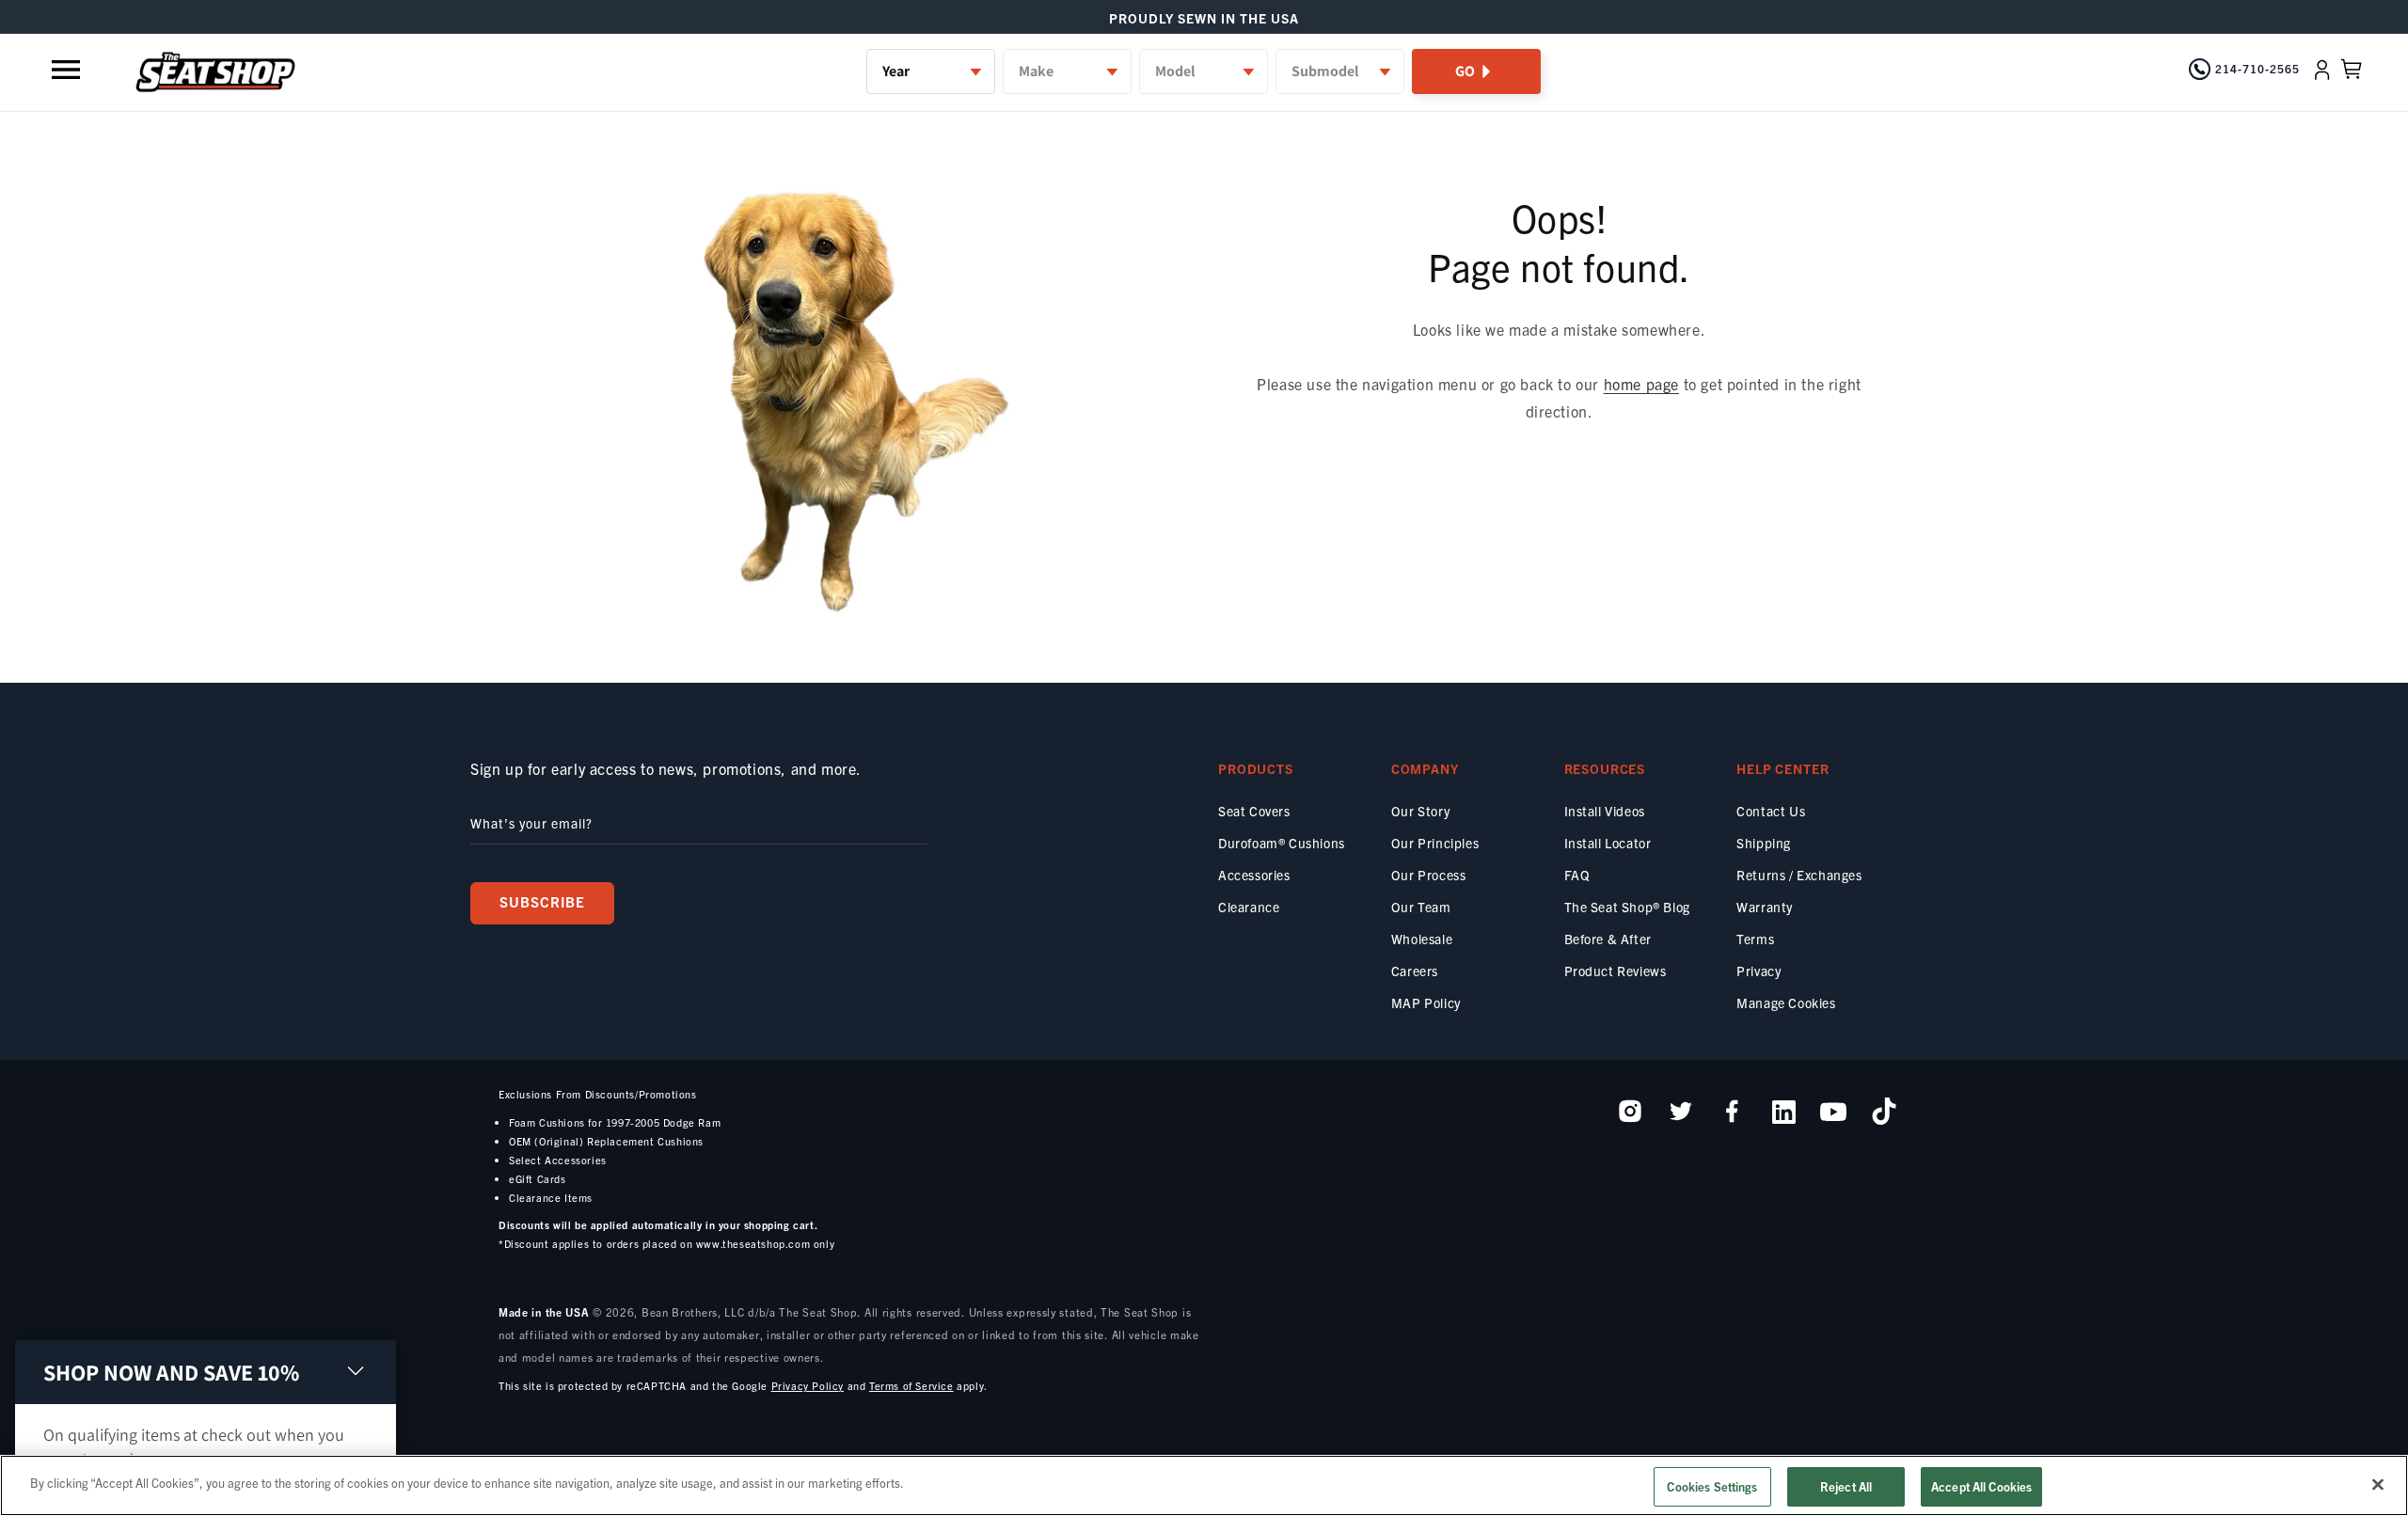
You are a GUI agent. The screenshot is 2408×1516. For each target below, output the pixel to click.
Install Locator (1608, 843)
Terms (1755, 939)
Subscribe (542, 901)
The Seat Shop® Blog (1627, 907)
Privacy (1758, 971)
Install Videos (1605, 811)
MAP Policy (1426, 1003)
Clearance (1249, 907)
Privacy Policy (808, 1385)
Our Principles (1435, 843)
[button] (68, 70)
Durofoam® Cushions (1282, 843)
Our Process (1429, 875)
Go (1465, 71)
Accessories (1254, 875)
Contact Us (1771, 811)
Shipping (1764, 843)
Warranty (1765, 907)
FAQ (1577, 875)
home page (1641, 384)
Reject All (1846, 1486)
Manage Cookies (1786, 1003)
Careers (1415, 971)
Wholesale (1422, 939)
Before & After (1608, 939)
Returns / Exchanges (1799, 875)
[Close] (2378, 1484)
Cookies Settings (1712, 1486)
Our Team (1421, 907)
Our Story (1420, 811)
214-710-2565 (2257, 68)
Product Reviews (1616, 971)
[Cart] (2352, 70)
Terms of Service (911, 1385)
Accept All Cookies (1981, 1486)
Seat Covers (1254, 811)
